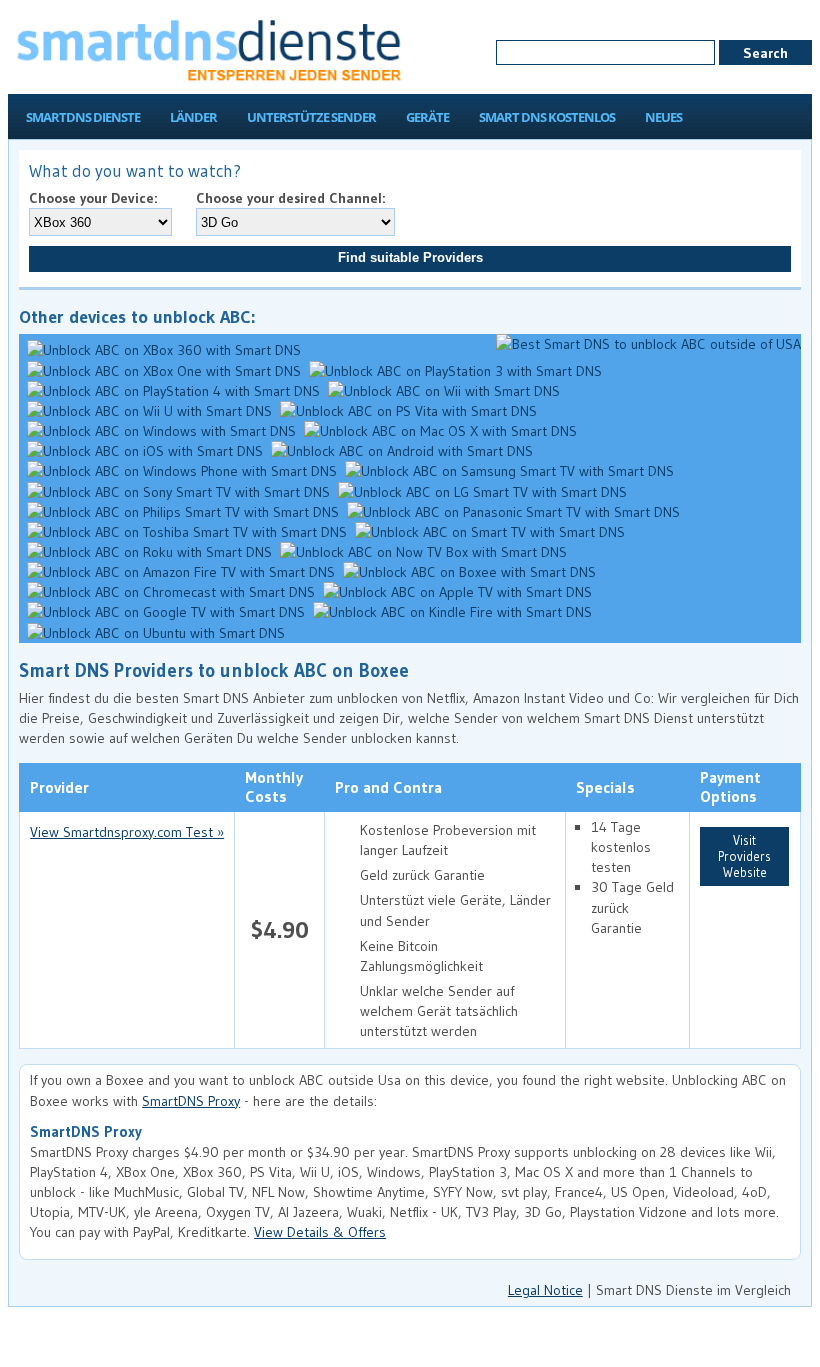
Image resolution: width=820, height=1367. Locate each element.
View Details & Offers (320, 1232)
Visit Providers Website (744, 856)
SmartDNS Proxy (191, 1101)
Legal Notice (545, 1290)
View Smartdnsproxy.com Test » (127, 832)
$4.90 (280, 929)
